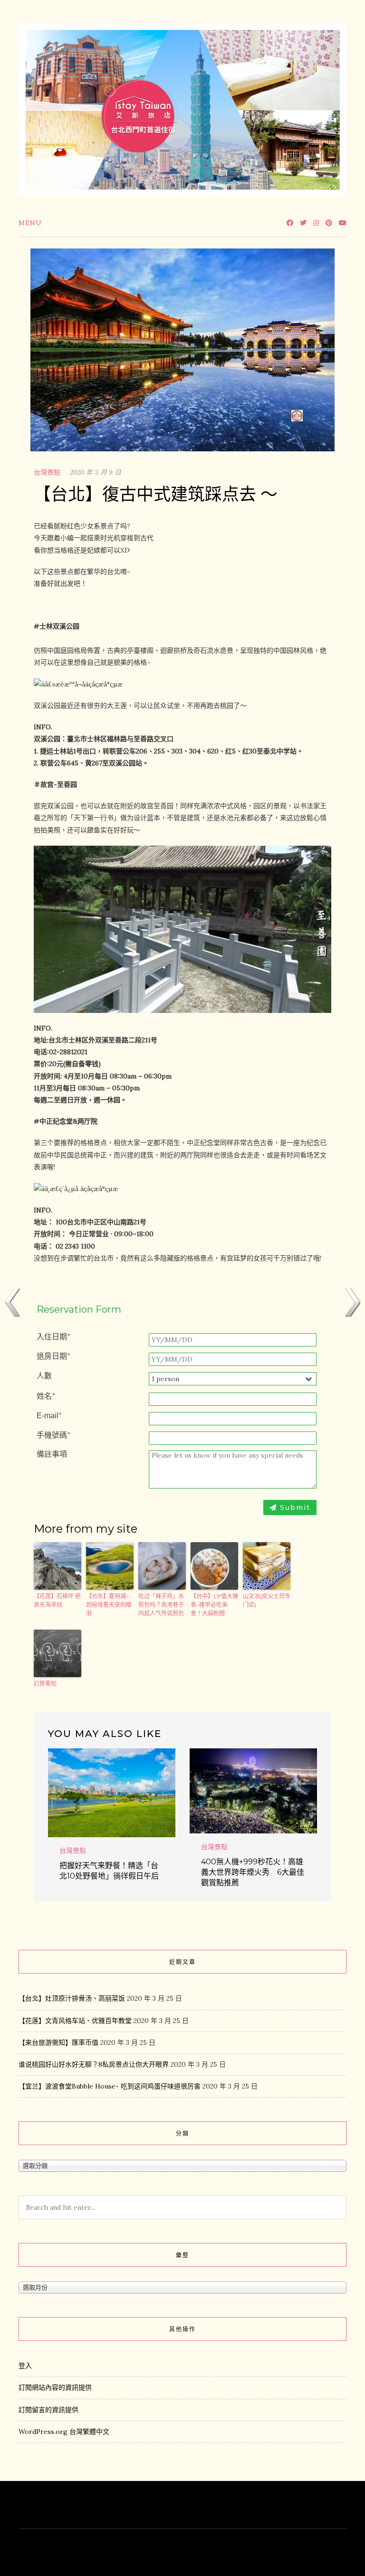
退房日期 (53, 1356)
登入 (25, 2366)
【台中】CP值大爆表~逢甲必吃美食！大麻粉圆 (214, 1605)
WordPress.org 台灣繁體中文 (64, 2432)
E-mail (49, 1416)
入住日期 (53, 1337)
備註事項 (52, 1454)
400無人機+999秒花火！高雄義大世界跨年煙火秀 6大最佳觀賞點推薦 (253, 1872)
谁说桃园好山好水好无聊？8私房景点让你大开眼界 (94, 2064)
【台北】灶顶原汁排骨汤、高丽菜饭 (72, 1998)
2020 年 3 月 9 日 (96, 472)
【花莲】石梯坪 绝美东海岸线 (57, 1600)
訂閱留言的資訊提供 (48, 2410)
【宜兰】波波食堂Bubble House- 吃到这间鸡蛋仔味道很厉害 (110, 2086)
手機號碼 (53, 1435)
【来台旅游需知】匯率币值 (58, 2042)
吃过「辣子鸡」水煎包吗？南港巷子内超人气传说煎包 (161, 1605)
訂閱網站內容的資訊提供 (55, 2387)
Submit (294, 1507)
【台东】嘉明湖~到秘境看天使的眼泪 (109, 1605)
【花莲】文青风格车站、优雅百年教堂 (75, 2021)
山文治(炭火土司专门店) (267, 1600)
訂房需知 (45, 1684)
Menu (30, 223)
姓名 (46, 1396)
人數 (44, 1376)
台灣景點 (47, 472)
